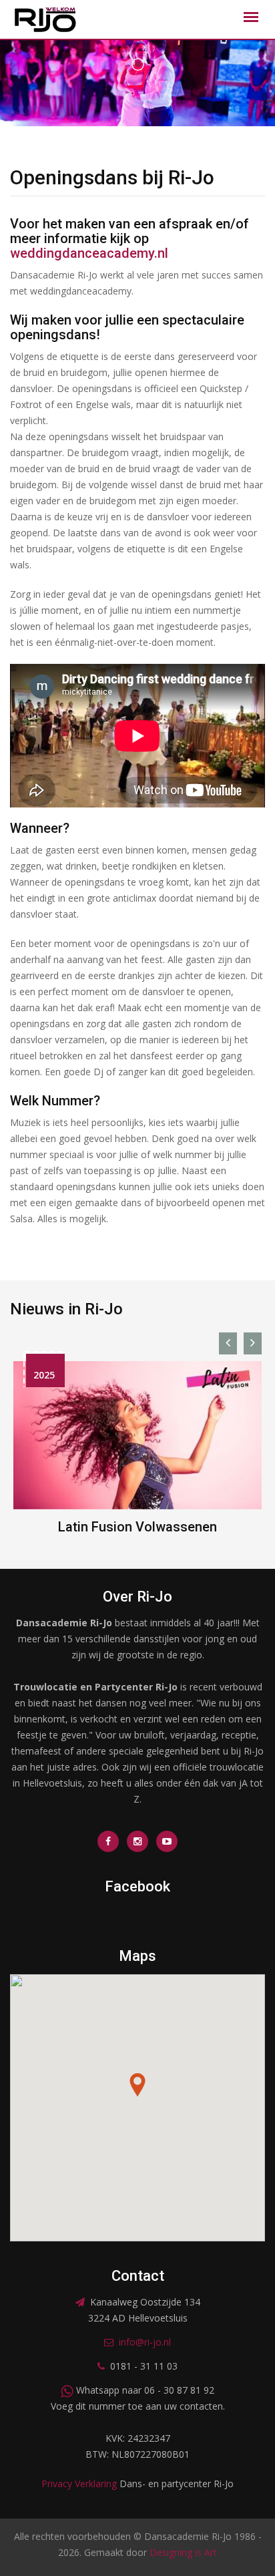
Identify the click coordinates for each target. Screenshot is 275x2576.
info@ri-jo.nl (145, 2342)
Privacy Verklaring (79, 2483)
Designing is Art (183, 2552)
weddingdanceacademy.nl (89, 253)
